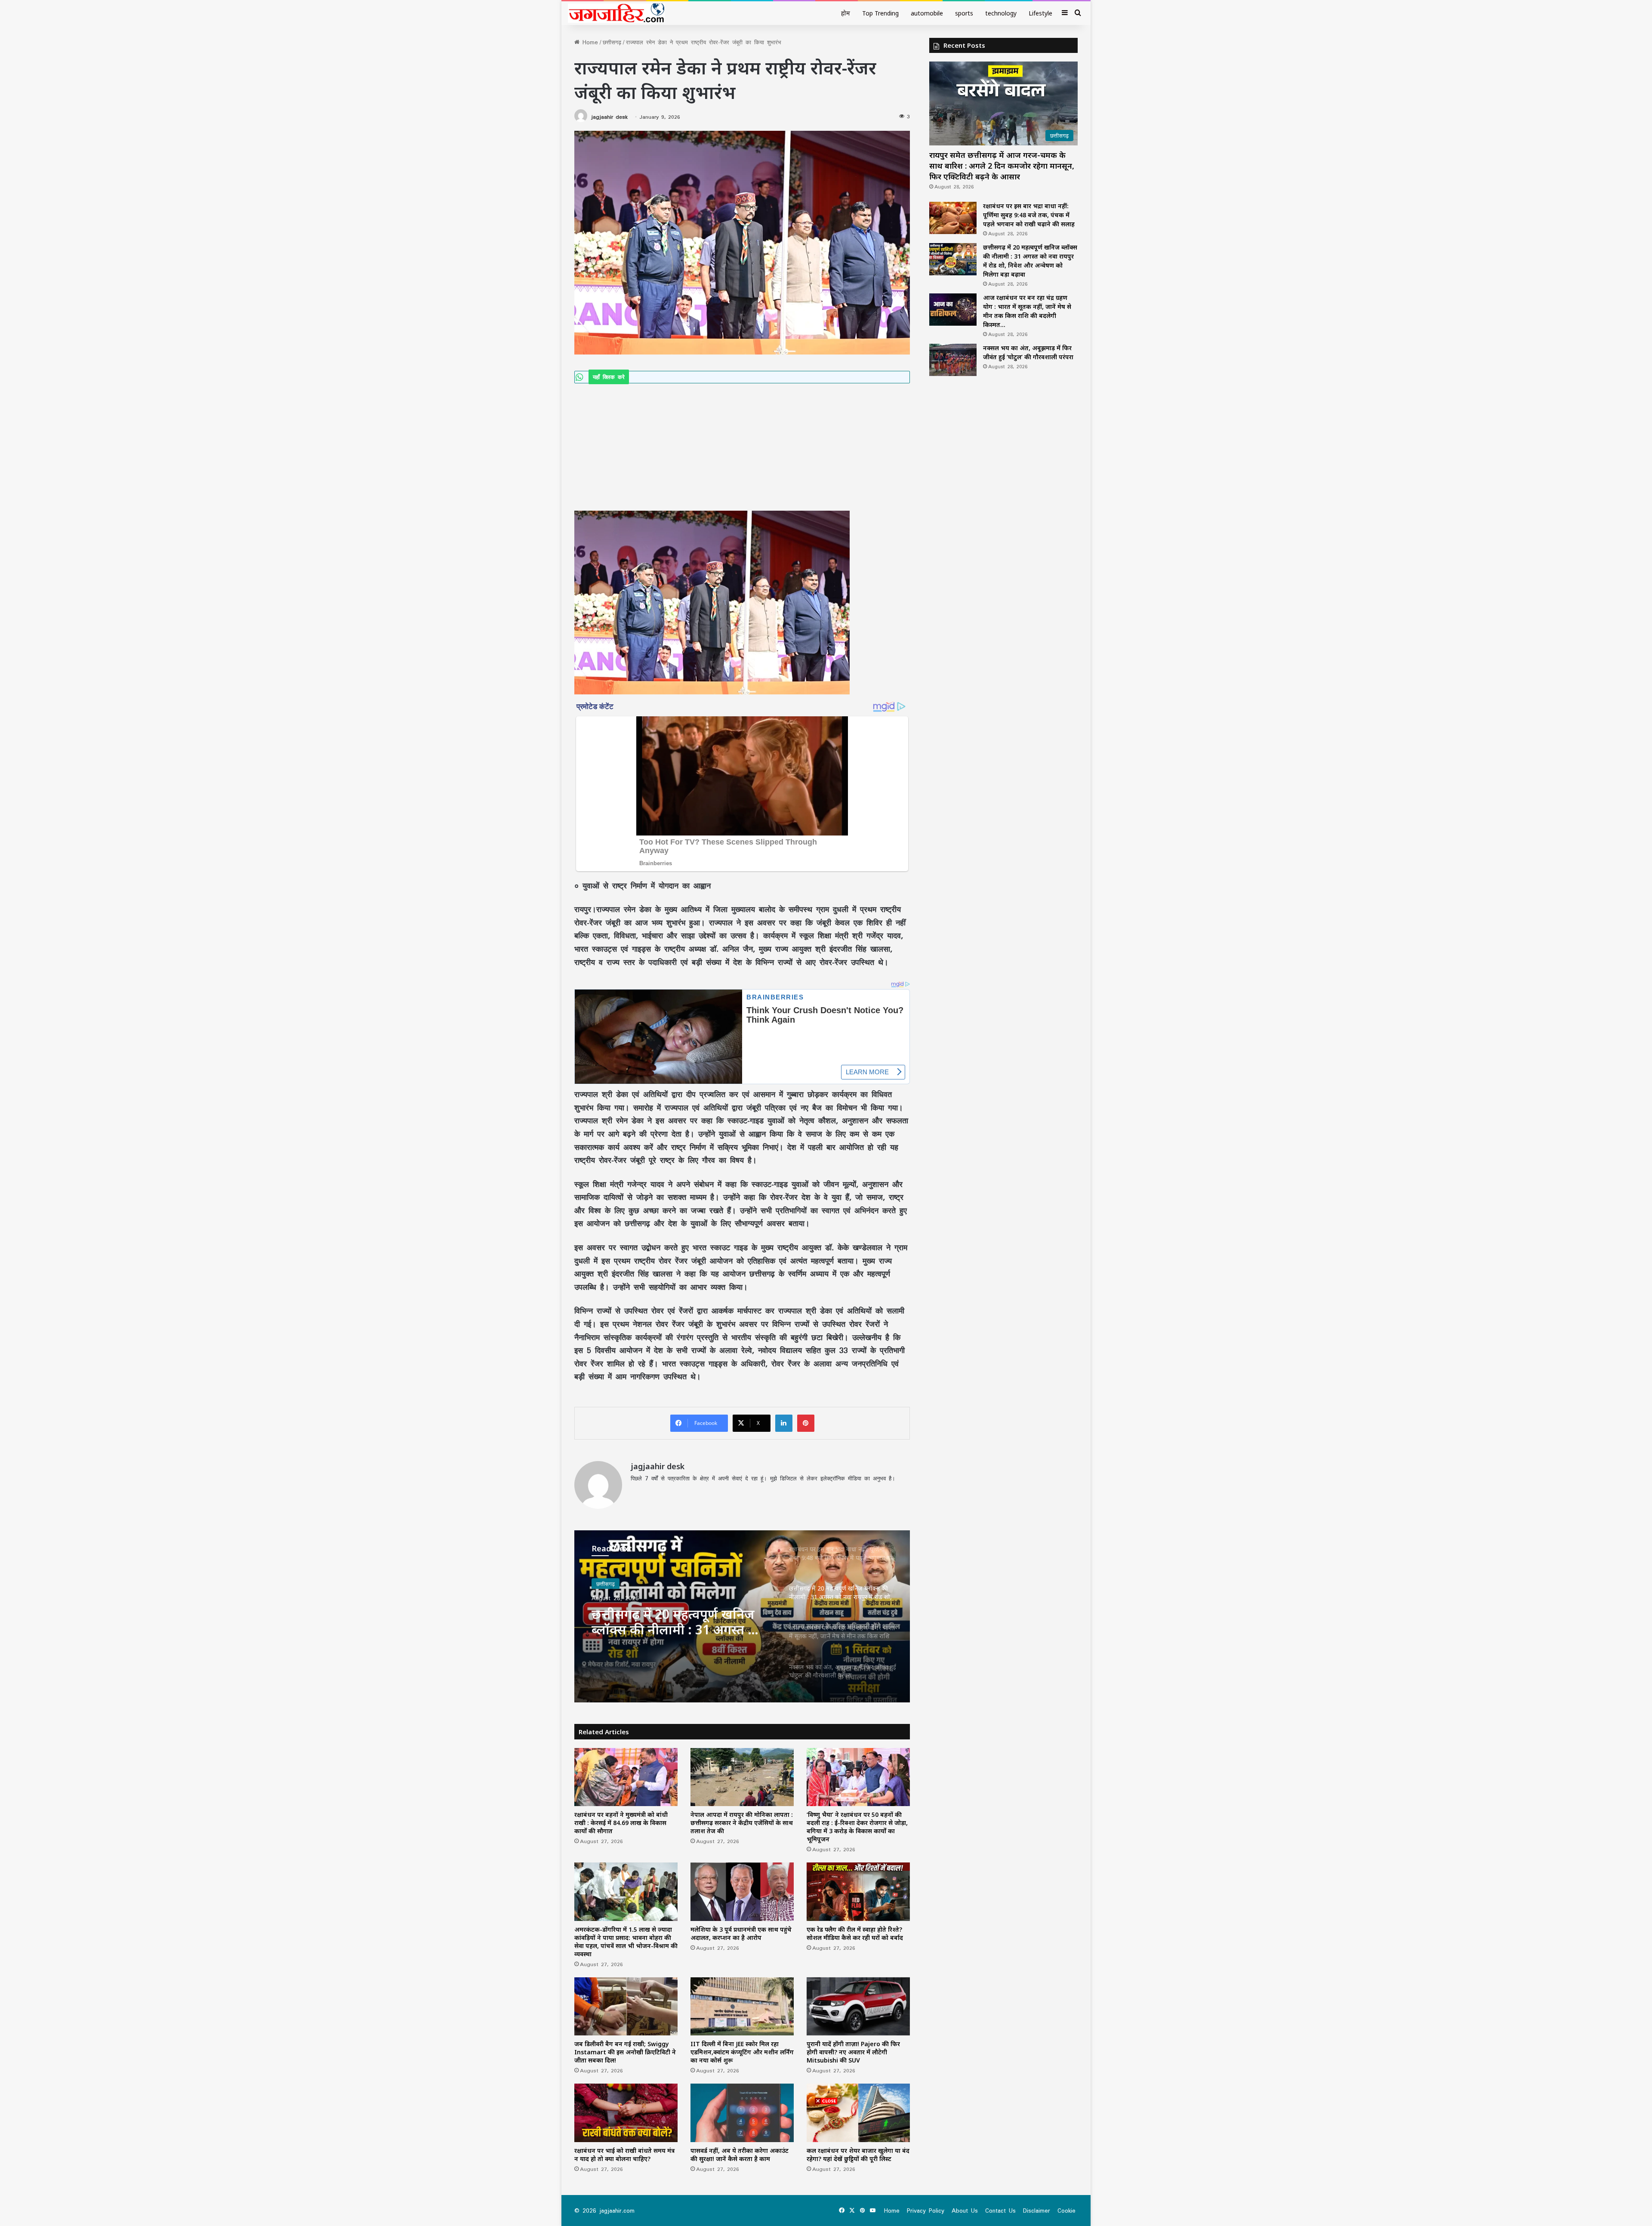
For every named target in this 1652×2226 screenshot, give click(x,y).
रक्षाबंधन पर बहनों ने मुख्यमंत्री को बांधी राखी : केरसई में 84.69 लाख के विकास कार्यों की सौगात (621, 1823)
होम (846, 13)
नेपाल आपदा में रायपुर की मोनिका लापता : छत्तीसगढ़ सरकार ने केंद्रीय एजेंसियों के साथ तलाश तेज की (742, 1823)
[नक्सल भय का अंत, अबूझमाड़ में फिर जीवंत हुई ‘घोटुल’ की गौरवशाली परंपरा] (953, 360)
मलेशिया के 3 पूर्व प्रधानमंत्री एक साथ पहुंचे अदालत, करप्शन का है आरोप (741, 1933)
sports (964, 13)
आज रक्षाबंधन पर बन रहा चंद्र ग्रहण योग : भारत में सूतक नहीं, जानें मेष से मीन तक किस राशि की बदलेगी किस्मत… (680, 1620)
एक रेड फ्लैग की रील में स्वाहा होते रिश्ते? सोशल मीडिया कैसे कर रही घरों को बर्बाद (855, 1933)
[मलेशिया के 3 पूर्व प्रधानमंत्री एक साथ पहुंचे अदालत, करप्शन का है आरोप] (742, 1891)
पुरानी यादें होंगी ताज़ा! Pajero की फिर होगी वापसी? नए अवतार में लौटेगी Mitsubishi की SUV (853, 2052)
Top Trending (880, 13)
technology (1001, 13)
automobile (927, 13)
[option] (742, 1616)
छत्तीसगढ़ (612, 42)
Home (589, 42)
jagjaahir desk (609, 117)
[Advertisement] (742, 447)
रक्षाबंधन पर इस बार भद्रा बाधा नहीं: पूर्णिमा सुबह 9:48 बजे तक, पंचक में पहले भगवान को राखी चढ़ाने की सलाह (1029, 215)
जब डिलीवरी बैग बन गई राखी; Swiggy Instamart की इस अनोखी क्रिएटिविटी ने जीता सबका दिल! (625, 2052)
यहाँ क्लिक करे (609, 377)
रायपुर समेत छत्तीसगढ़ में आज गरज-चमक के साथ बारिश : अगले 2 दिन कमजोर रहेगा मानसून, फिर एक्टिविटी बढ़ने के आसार (1002, 166)
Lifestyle (1040, 13)
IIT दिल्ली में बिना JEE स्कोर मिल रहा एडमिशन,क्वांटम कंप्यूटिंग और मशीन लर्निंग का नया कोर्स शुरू (742, 2052)
